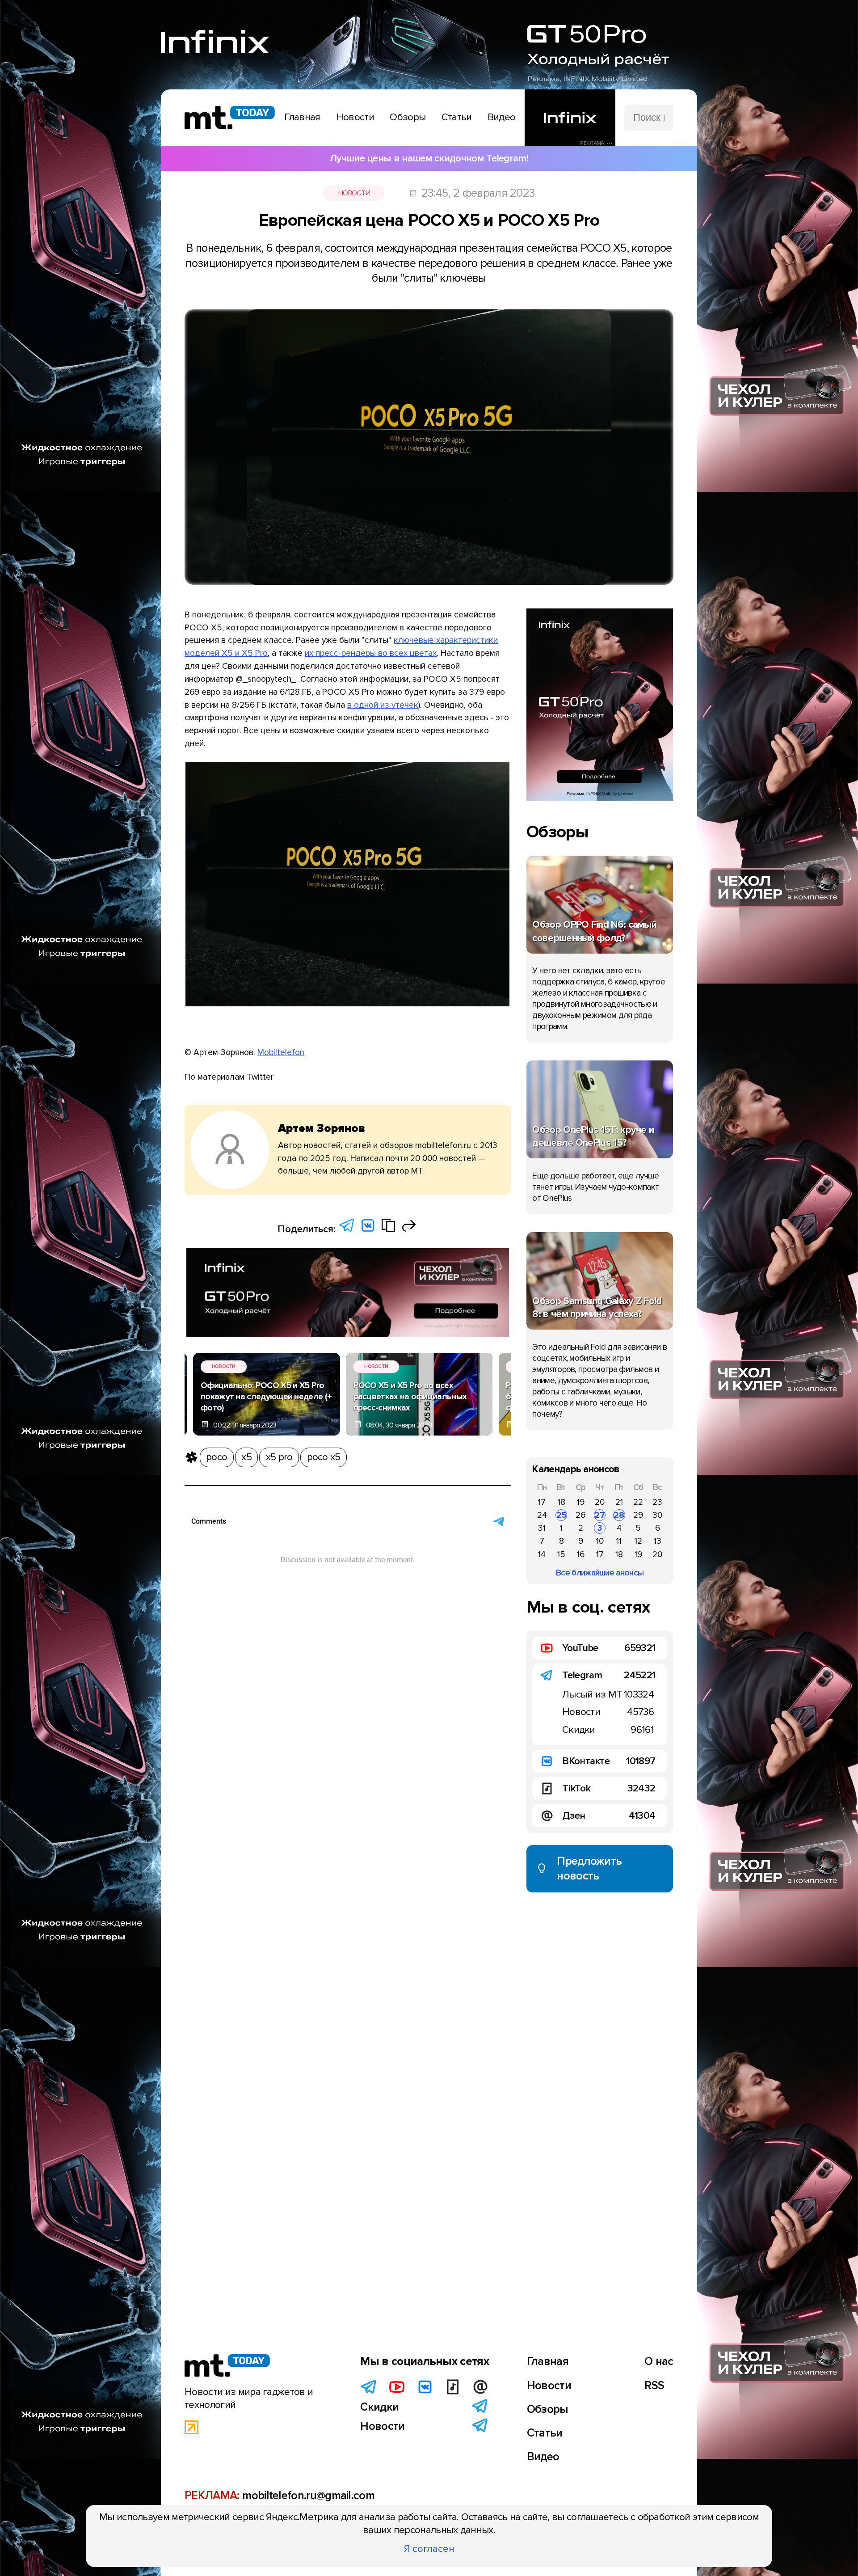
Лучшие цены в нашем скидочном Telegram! (429, 158)
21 (619, 1502)
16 (581, 1554)
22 (638, 1502)
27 (600, 1515)
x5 (246, 1457)
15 (561, 1554)
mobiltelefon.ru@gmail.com (308, 2496)
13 (658, 1541)
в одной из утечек (383, 705)
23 (657, 1502)
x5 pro (279, 1457)
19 (581, 1502)
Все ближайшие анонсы (600, 1573)
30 (657, 1515)
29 (638, 1515)
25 (561, 1515)
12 (638, 1541)
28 (619, 1515)
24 (542, 1515)
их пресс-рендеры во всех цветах (371, 653)
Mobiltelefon (281, 1052)
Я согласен (429, 2549)
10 (600, 1541)
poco (217, 1457)
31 (542, 1528)
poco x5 (324, 1457)
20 (600, 1502)
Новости (354, 193)
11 (619, 1541)
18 (561, 1502)
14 (542, 1554)
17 (542, 1502)
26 (580, 1515)
